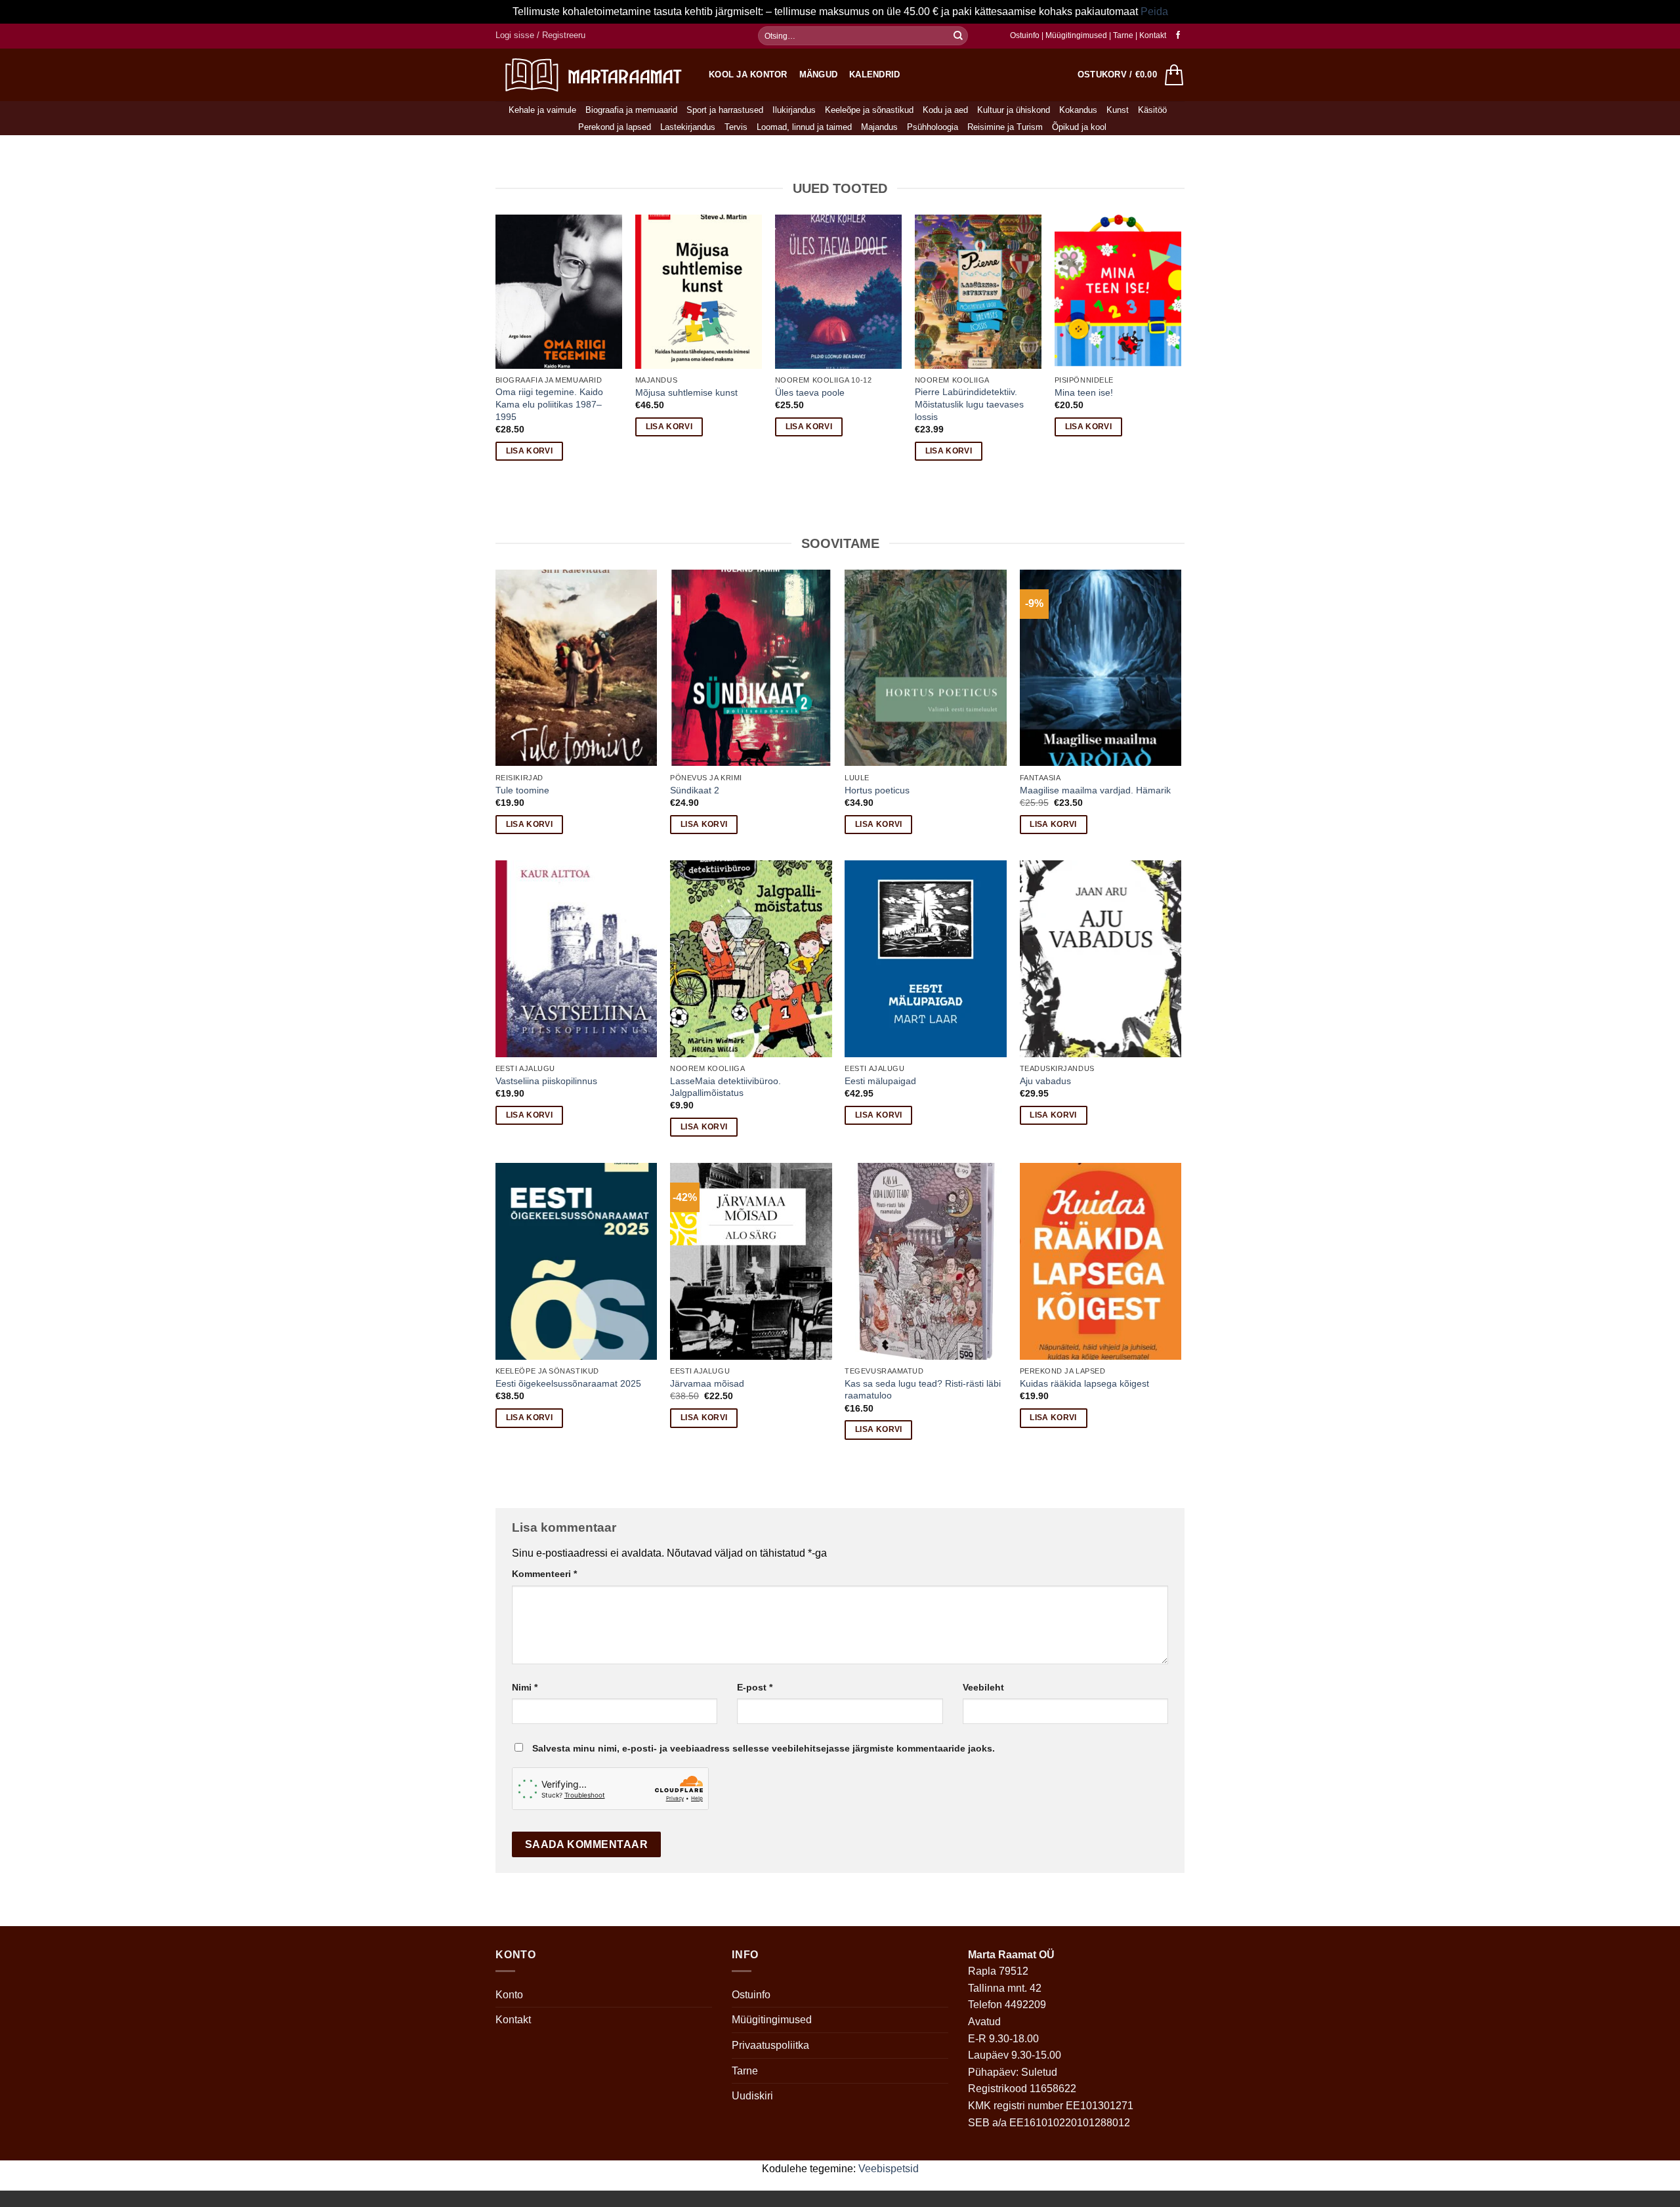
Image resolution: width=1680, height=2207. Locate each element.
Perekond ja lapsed (615, 127)
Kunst (1118, 110)
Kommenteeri (544, 1574)
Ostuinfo (1025, 35)
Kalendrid (874, 74)
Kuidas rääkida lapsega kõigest (1084, 1383)
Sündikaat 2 (695, 790)
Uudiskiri (752, 2096)
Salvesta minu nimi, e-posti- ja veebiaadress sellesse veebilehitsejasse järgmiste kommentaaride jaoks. (764, 1748)
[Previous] (496, 349)
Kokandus (1078, 110)
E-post (755, 1687)
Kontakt (1153, 35)
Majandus (879, 127)
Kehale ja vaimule (542, 110)
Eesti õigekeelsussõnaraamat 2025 (568, 1383)
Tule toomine (522, 790)
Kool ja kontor (748, 74)
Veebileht (983, 1687)
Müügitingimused (1076, 35)
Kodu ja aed (945, 110)
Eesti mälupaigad (880, 1081)
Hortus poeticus (877, 790)
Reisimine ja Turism (1005, 127)
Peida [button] (1154, 11)
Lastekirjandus (688, 127)
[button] (540, 35)
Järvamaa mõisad (707, 1383)
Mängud (819, 74)
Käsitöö (1152, 110)
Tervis (736, 127)
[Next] (1181, 349)
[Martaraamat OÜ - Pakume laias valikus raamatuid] (592, 74)
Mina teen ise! (1084, 392)
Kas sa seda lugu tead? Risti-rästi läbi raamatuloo (923, 1390)
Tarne (1124, 35)
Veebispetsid (889, 2169)
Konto (509, 1995)
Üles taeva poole (810, 392)
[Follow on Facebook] (1178, 35)
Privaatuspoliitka (770, 2045)
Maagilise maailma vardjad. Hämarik (1095, 790)
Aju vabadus (1045, 1081)
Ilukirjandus (794, 110)
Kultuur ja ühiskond (1014, 110)
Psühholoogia (933, 127)
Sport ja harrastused (725, 110)
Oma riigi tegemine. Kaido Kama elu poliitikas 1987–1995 (549, 404)
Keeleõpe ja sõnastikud (869, 110)
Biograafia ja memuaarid (631, 110)
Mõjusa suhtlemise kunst (686, 392)
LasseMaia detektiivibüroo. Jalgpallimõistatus (725, 1087)
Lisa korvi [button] (529, 451)
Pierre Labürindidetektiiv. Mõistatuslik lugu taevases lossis (969, 404)
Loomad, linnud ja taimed (804, 127)
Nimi (525, 1687)
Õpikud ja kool (1079, 127)
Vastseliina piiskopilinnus (546, 1081)
